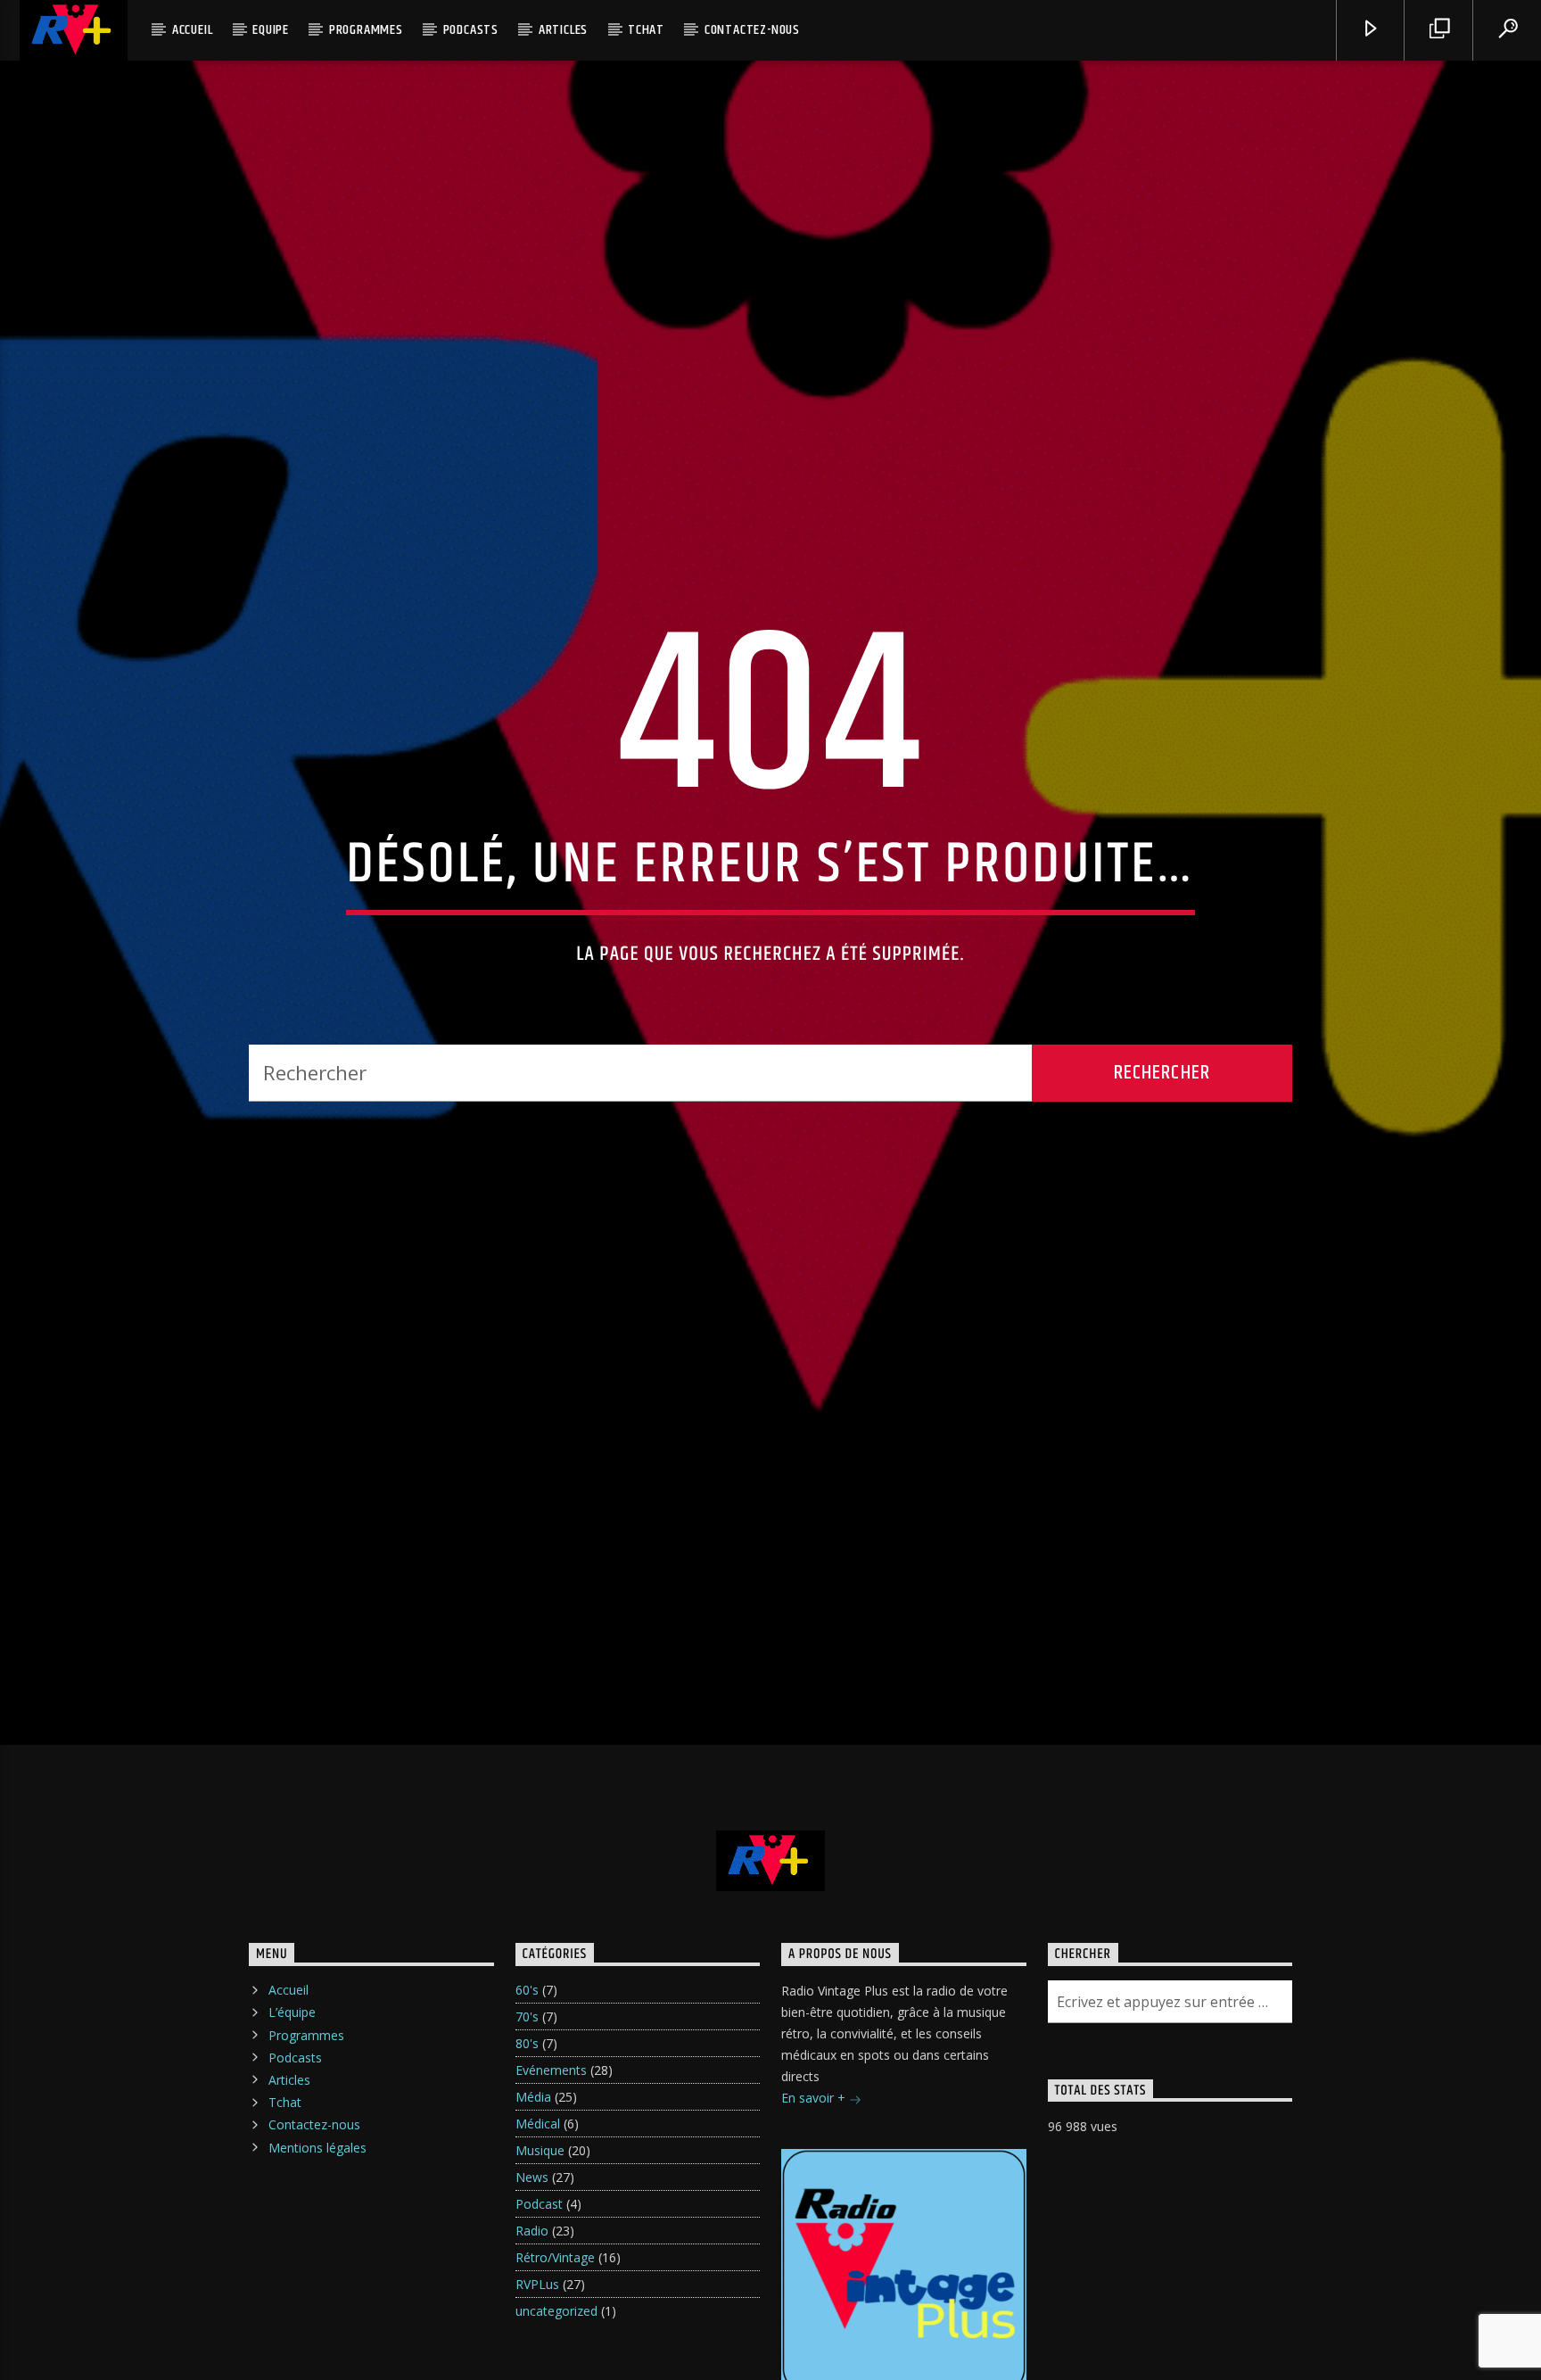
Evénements (551, 2167)
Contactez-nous (752, 30)
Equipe (271, 30)
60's (527, 2087)
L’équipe (292, 2109)
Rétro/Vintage (555, 2355)
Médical (538, 2221)
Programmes (366, 30)
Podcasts (471, 30)
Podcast (539, 2301)
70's (527, 2114)
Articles (563, 30)
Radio (532, 2328)
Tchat (646, 30)
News (532, 2274)
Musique (540, 2248)
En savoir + (815, 2195)
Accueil (193, 30)
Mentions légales (317, 2244)
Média (533, 2194)
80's (527, 2140)
